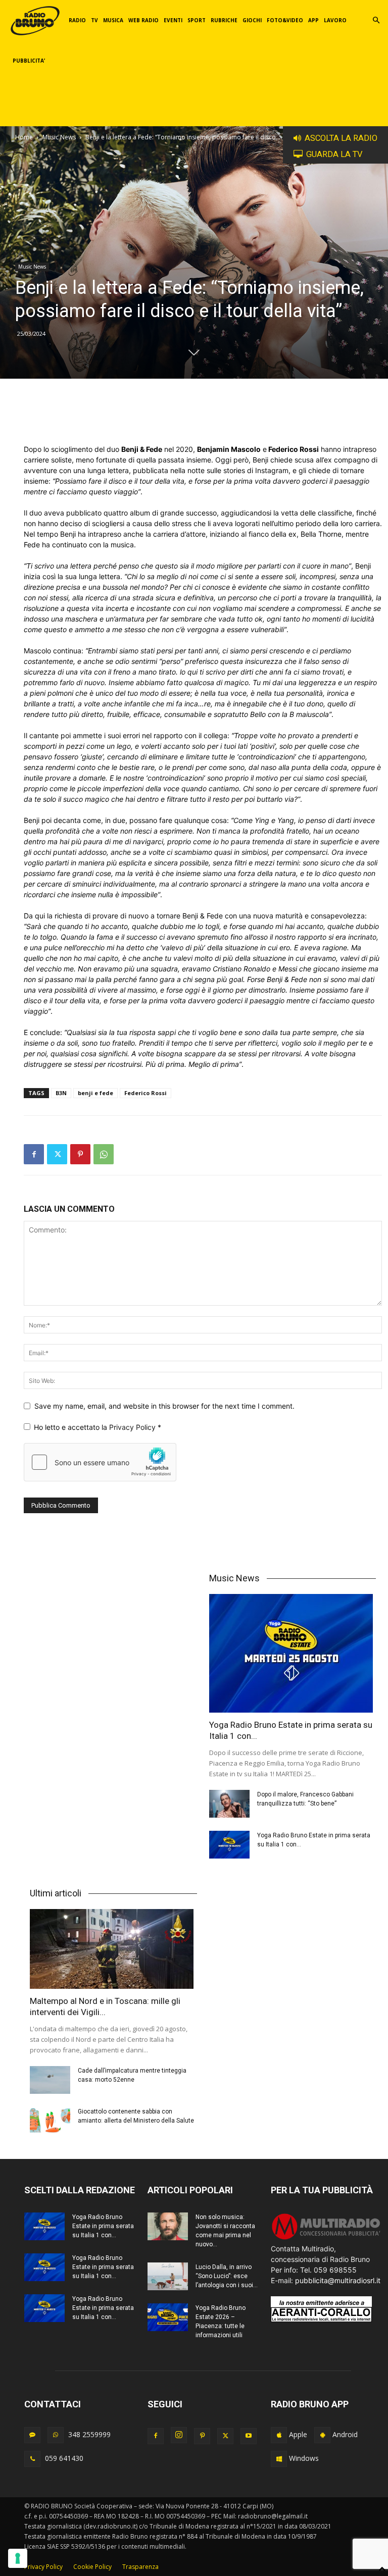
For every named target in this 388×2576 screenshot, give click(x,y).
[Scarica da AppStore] (279, 2435)
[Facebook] (34, 1154)
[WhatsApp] (104, 1154)
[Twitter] (57, 1154)
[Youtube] (249, 2436)
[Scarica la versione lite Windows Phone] (279, 2459)
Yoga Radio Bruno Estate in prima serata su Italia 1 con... (103, 2226)
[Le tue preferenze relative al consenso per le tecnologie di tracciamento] (18, 2558)
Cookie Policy (92, 2567)
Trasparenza (140, 2567)
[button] (376, 20)
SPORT (197, 20)
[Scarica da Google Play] (322, 2435)
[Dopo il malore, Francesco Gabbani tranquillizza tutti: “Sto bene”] (229, 1804)
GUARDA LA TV (334, 154)
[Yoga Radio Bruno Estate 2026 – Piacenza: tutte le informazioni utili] (168, 2317)
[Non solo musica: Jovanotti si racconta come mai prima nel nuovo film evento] (168, 2226)
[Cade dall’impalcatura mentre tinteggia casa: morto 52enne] (50, 2080)
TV (94, 20)
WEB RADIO (143, 20)
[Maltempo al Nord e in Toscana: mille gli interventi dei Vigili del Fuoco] (113, 1949)
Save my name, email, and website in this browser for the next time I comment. (164, 1406)
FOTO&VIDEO (285, 20)
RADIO (77, 20)
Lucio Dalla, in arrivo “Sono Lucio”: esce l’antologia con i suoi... (227, 2276)
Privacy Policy (133, 1427)
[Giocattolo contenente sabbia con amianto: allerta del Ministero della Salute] (50, 2121)
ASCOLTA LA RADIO (341, 138)
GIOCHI (252, 20)
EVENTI (173, 20)
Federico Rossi (145, 1093)
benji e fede (95, 1093)
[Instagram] (179, 2435)
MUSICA (113, 20)
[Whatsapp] (56, 2435)
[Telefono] (32, 2459)
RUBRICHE (224, 20)
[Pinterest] (80, 1154)
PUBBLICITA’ (29, 61)
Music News (59, 137)
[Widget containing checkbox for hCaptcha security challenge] (100, 1462)
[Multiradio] (326, 2238)
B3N (61, 1093)
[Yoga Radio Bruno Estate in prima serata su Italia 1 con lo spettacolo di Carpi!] (293, 1653)
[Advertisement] (203, 418)
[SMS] (32, 2435)
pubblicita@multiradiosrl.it (338, 2280)
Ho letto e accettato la (98, 1427)
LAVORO (335, 20)
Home (24, 137)
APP (313, 20)
